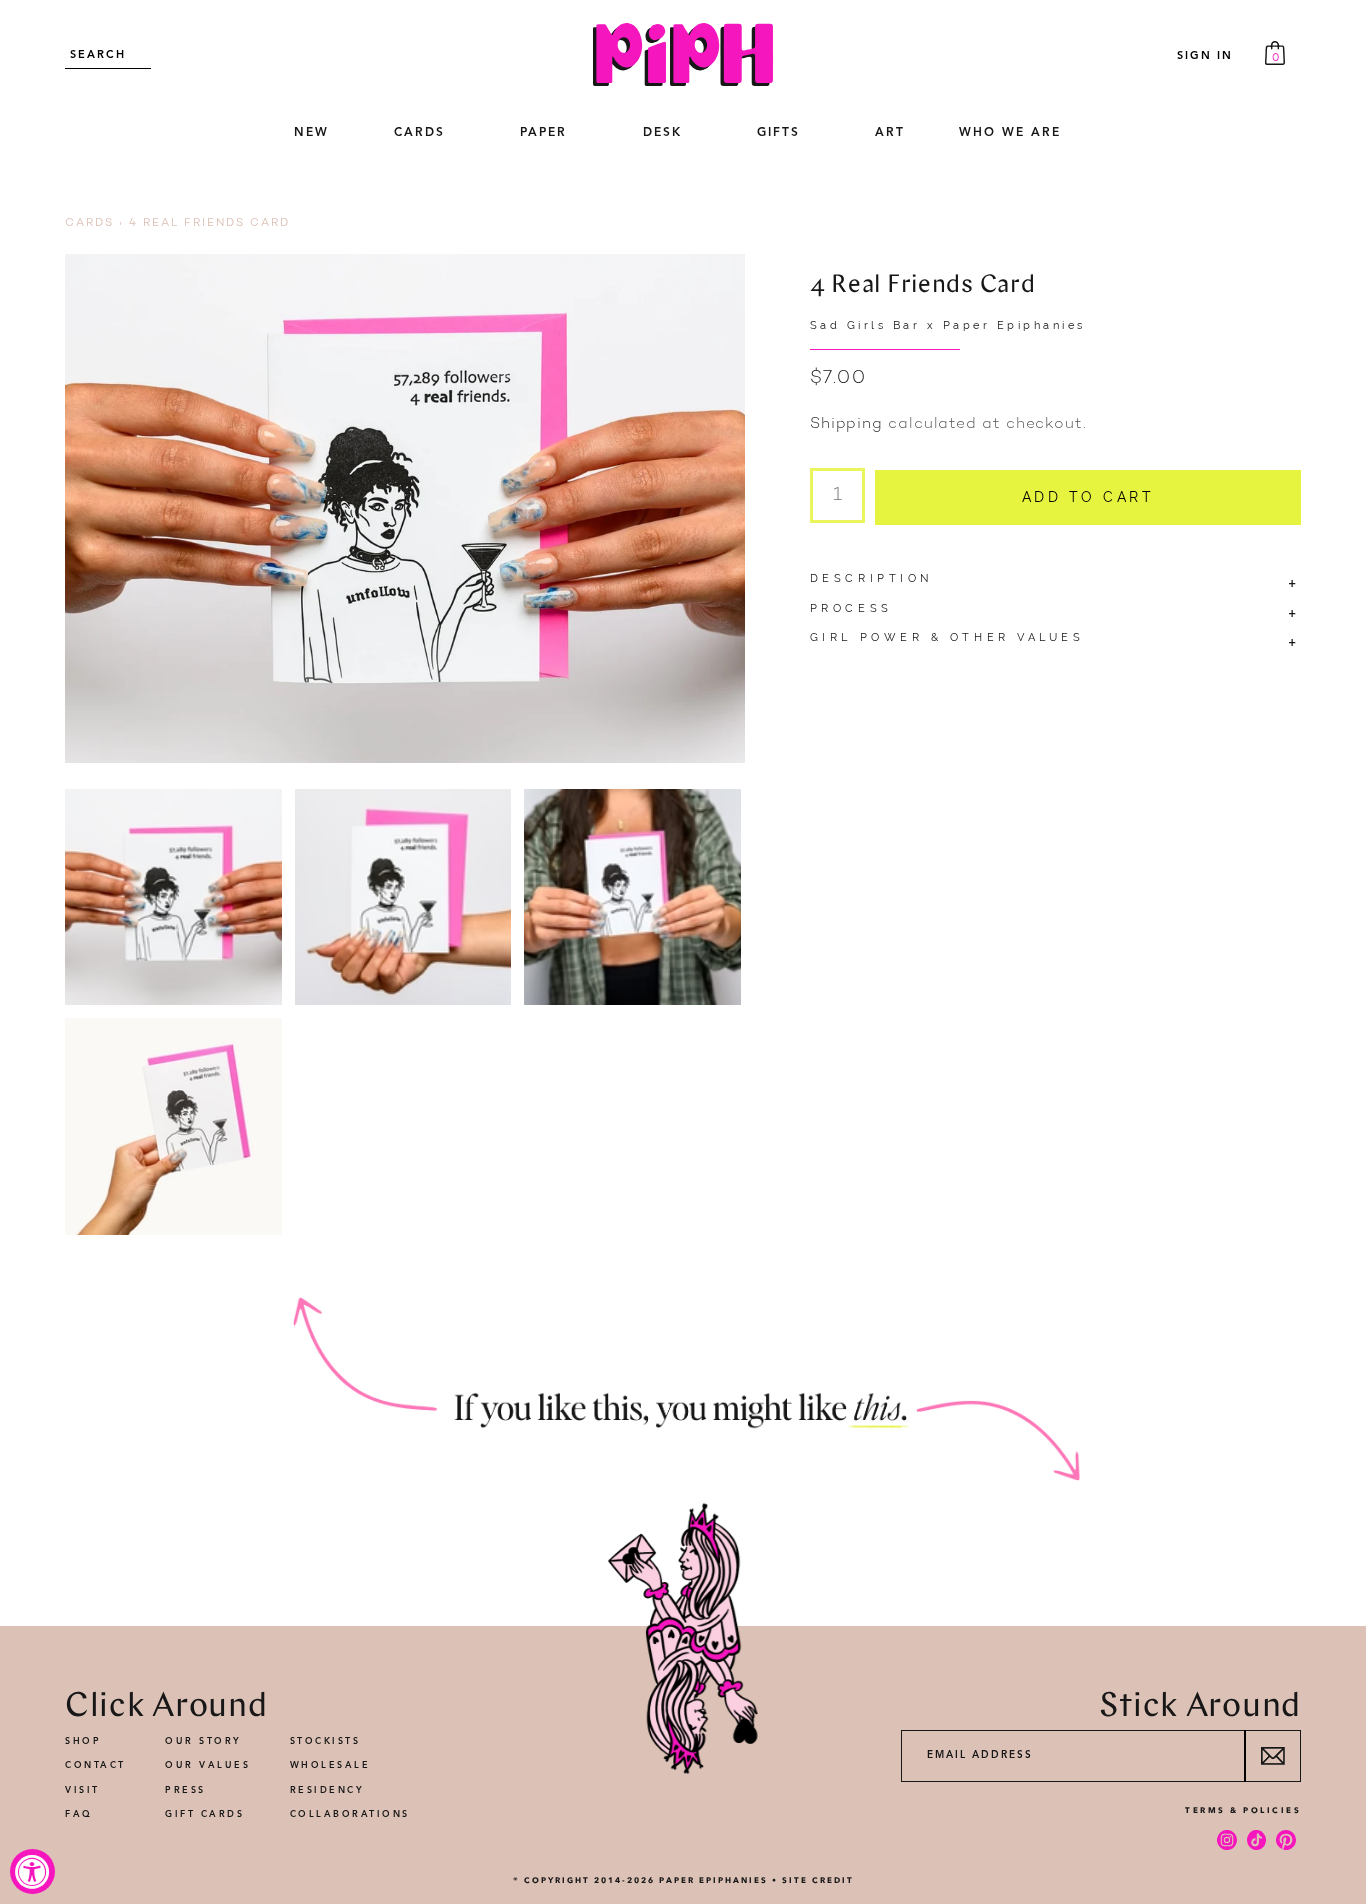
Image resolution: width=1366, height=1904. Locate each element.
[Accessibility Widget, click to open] (32, 1871)
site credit (818, 1880)
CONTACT (95, 1765)
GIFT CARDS (204, 1814)
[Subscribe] (1272, 1756)
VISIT (82, 1790)
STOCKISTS (325, 1741)
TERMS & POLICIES (1243, 1810)
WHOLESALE (330, 1765)
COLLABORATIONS (350, 1814)
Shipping (846, 424)
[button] (419, 134)
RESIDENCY (327, 1790)
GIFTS (778, 133)
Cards (89, 223)
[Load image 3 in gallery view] (632, 897)
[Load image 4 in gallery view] (173, 1126)
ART (890, 133)
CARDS (419, 133)
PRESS (185, 1790)
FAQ (79, 1814)
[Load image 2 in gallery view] (403, 897)
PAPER (543, 133)
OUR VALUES (207, 1765)
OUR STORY (203, 1741)
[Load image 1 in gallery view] (173, 897)
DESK (662, 133)
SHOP (83, 1741)
